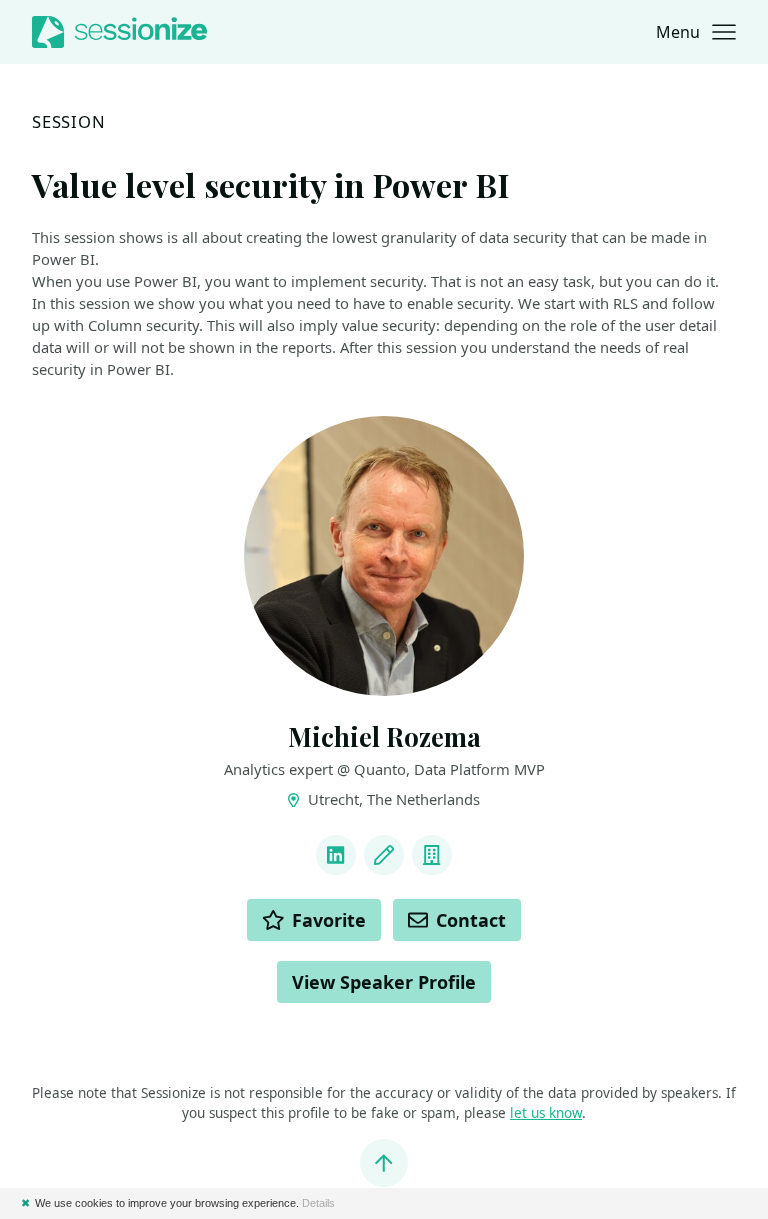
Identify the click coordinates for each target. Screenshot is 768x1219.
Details (318, 1203)
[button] (696, 32)
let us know (546, 1113)
